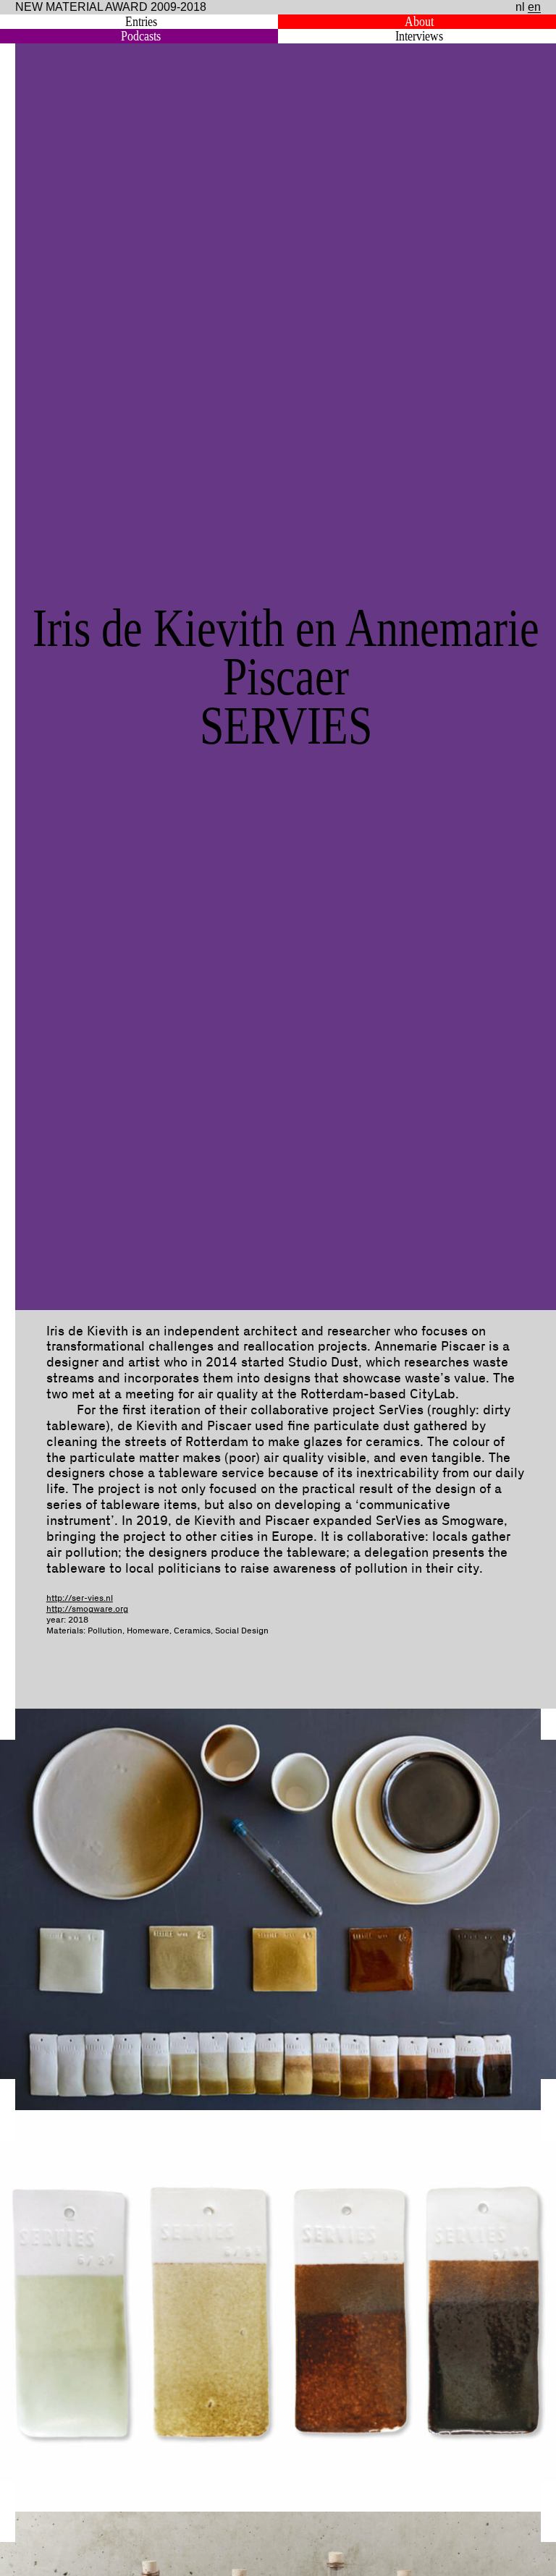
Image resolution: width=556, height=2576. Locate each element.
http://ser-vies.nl (80, 1598)
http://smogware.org (87, 1609)
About (419, 22)
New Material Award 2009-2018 (111, 7)
